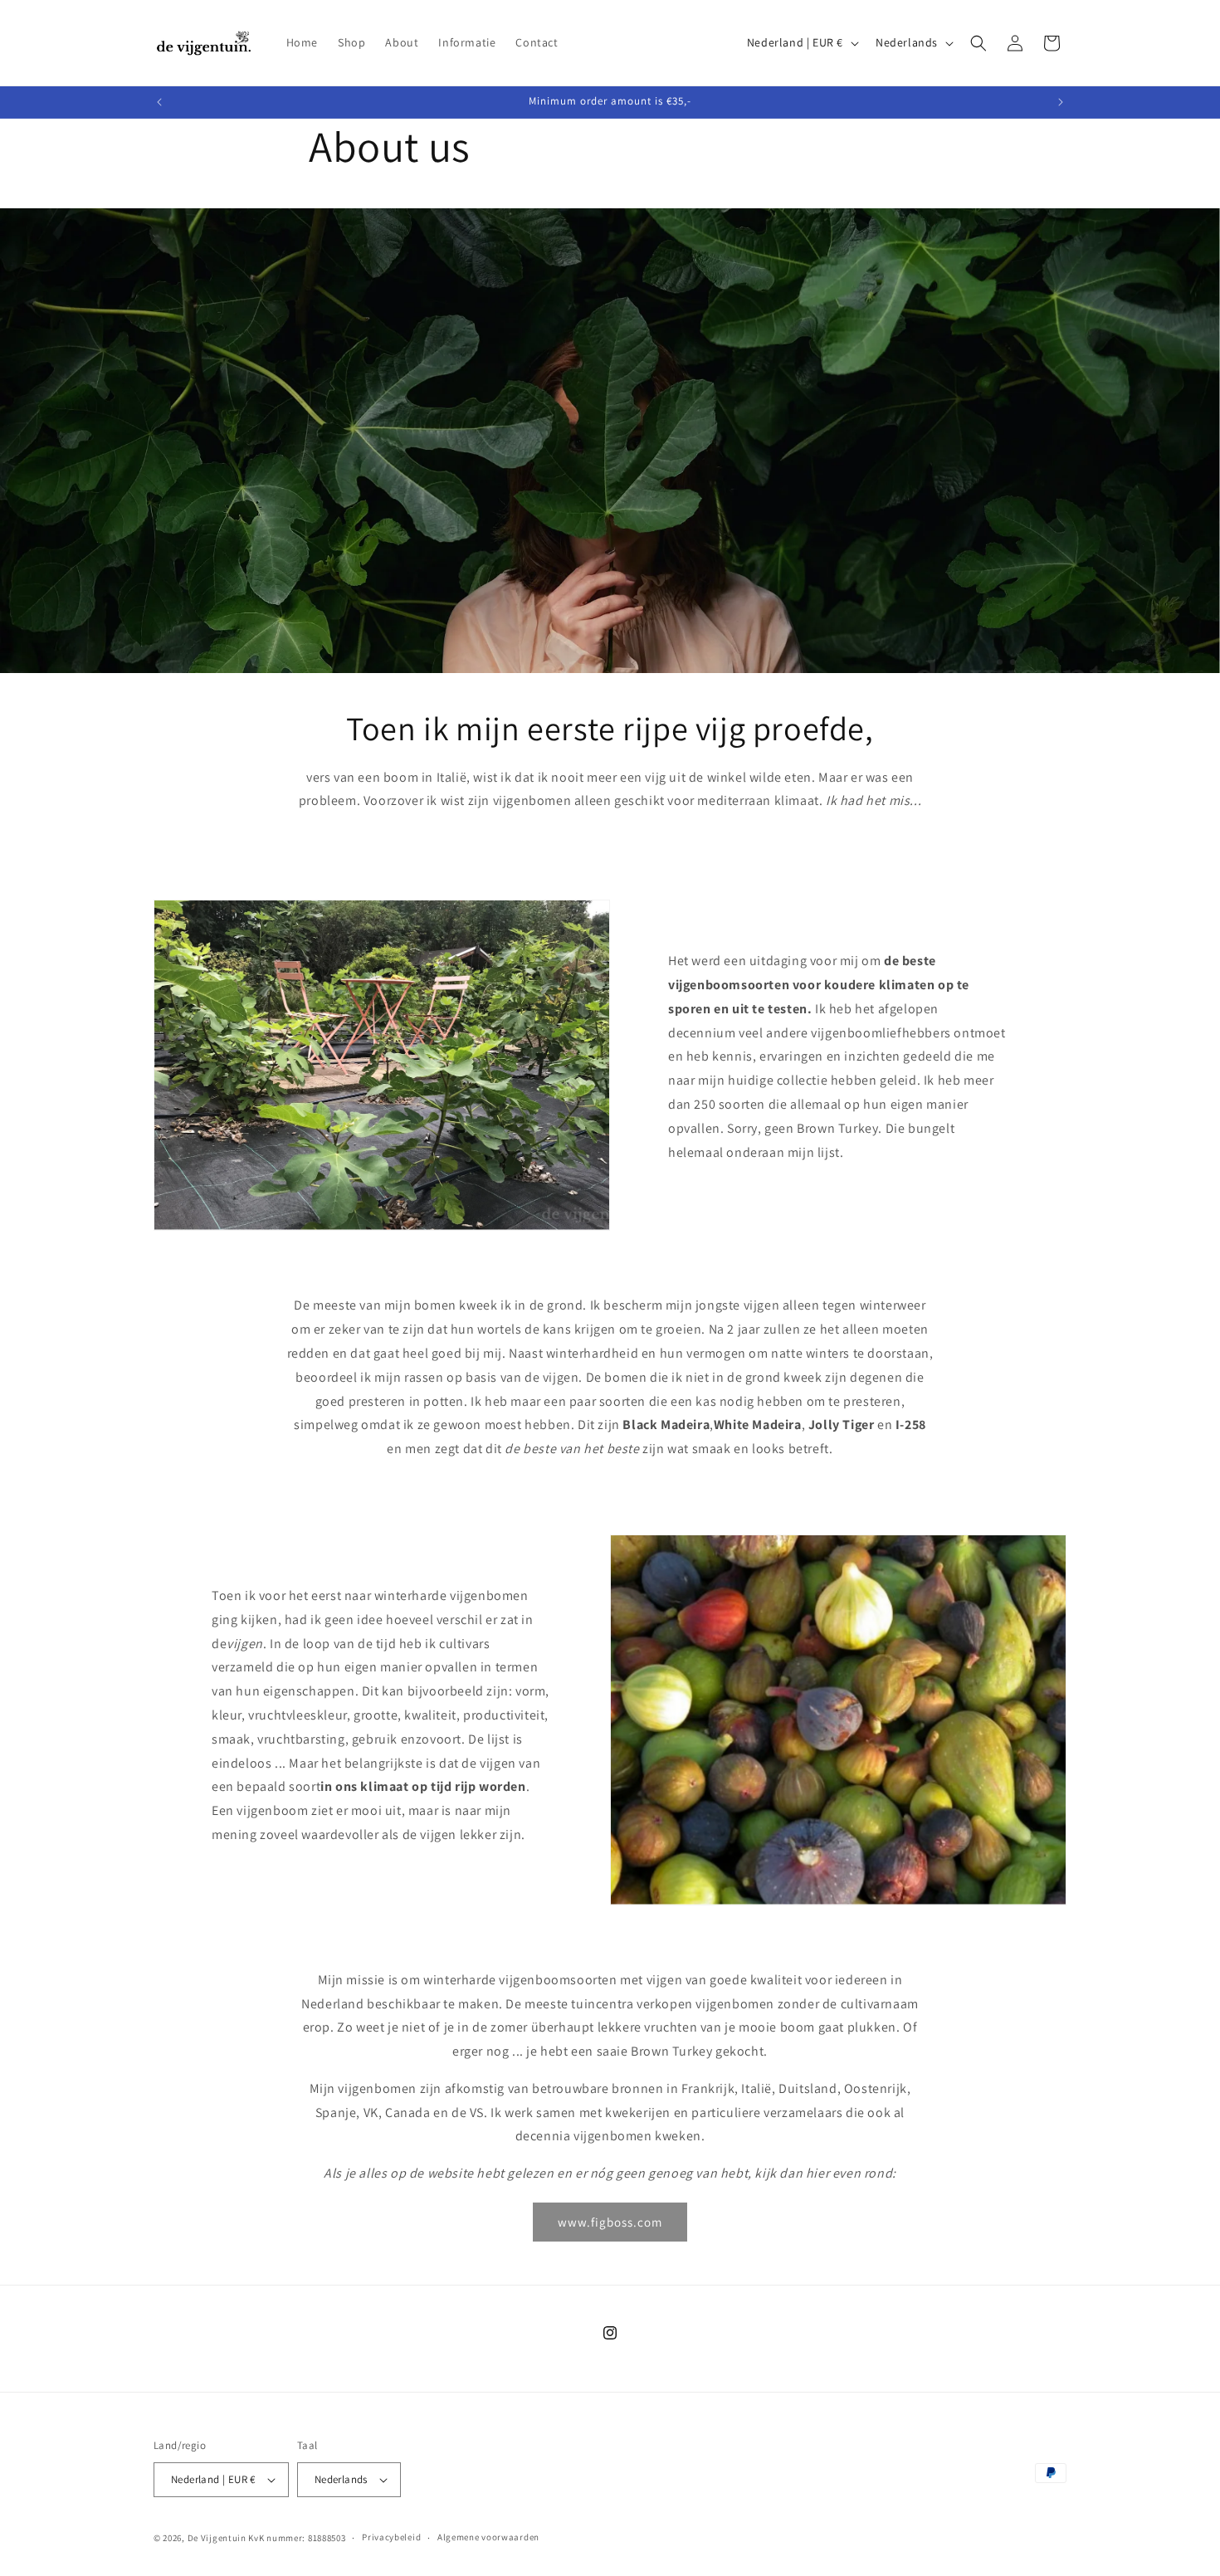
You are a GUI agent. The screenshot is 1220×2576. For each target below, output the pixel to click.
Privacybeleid (391, 2537)
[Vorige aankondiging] (159, 102)
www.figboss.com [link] (610, 2222)
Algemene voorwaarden (488, 2537)
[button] (978, 43)
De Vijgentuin (217, 2538)
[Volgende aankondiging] (1061, 102)
